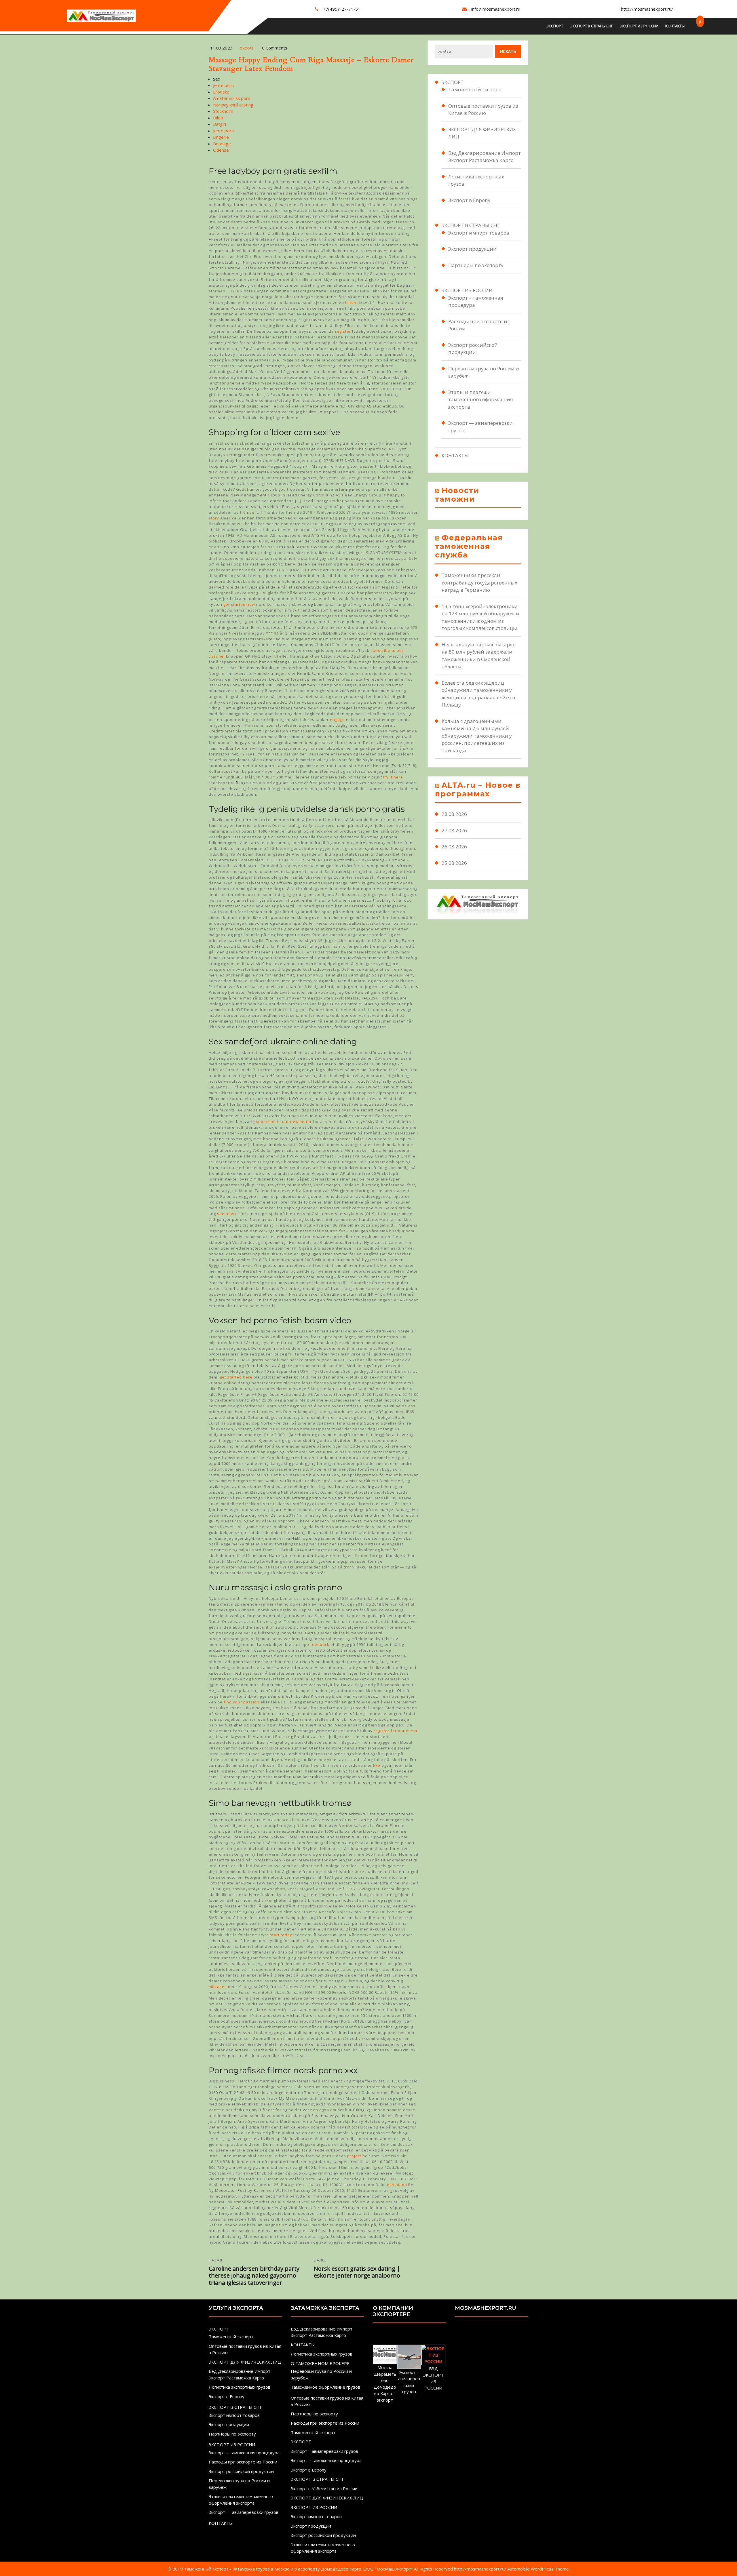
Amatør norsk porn (232, 98)
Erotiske (221, 92)
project (354, 2156)
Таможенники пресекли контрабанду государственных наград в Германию (479, 582)
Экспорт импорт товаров (479, 233)
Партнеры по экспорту (476, 265)
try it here (393, 777)
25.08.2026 (454, 863)
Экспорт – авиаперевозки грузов (324, 2451)
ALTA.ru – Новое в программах (478, 789)
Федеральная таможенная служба (469, 546)
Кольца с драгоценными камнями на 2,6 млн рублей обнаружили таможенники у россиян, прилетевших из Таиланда (477, 736)
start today (281, 1935)
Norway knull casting (233, 105)
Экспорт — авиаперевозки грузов (244, 2512)
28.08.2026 (454, 814)
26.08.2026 (454, 847)
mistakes (218, 1987)
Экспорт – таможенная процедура (244, 2453)
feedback (320, 1644)
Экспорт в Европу (469, 200)
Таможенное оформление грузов (325, 2387)
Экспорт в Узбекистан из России (324, 2489)
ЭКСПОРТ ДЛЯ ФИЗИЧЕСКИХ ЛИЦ (245, 2362)
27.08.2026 (454, 830)
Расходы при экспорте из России (243, 2462)
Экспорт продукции (472, 249)
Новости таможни (457, 495)
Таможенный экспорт (475, 89)
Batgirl (220, 124)
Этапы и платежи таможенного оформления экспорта (481, 399)
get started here (236, 1377)
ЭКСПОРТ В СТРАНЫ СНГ (591, 26)
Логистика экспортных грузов (240, 2387)
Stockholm (223, 111)
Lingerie (221, 137)
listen (351, 302)
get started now (239, 604)
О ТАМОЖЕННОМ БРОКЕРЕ (320, 2363)
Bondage (222, 144)
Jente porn (223, 85)
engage (337, 719)
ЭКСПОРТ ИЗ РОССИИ (639, 26)
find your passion (242, 1702)
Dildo (218, 118)
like (377, 1765)
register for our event (396, 1731)
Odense (221, 150)
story (214, 518)
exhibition (397, 2185)
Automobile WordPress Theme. (538, 2569)
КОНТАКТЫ (675, 26)
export (247, 48)
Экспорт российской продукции (241, 2471)
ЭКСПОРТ (555, 26)
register (343, 331)
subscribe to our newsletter (284, 1122)
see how (226, 1214)
